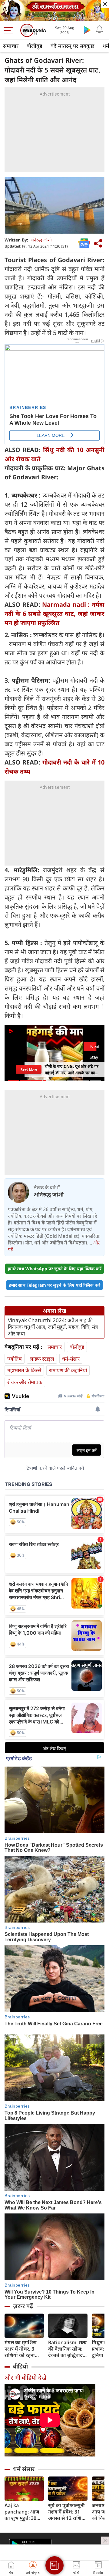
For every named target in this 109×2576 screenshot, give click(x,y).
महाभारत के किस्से (24, 1370)
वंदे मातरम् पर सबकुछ (73, 46)
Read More (29, 1069)
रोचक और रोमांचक (25, 1382)
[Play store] (87, 30)
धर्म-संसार (71, 1359)
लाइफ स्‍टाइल (42, 1359)
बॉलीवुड (35, 46)
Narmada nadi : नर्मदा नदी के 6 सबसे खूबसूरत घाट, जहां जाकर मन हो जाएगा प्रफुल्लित (54, 614)
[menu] (10, 30)
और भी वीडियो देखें (25, 2377)
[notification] (99, 30)
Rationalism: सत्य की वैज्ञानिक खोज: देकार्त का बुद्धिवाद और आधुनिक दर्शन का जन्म (67, 2349)
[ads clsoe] (105, 2541)
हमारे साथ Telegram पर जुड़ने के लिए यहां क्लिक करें (54, 1285)
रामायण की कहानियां (68, 1370)
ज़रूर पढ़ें (23, 2306)
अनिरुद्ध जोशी (41, 240)
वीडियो (20, 2366)
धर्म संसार (24, 2469)
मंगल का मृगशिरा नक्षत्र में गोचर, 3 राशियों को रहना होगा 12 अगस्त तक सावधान (23, 2349)
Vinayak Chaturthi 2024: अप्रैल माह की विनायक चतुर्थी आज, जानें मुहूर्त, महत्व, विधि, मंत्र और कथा (53, 1327)
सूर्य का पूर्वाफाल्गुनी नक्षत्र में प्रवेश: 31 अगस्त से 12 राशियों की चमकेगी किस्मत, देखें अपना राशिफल (67, 2512)
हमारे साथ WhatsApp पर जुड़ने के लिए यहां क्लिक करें (54, 1269)
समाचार (11, 46)
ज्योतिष (15, 1359)
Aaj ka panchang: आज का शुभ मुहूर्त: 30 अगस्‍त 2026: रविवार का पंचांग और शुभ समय (24, 2512)
